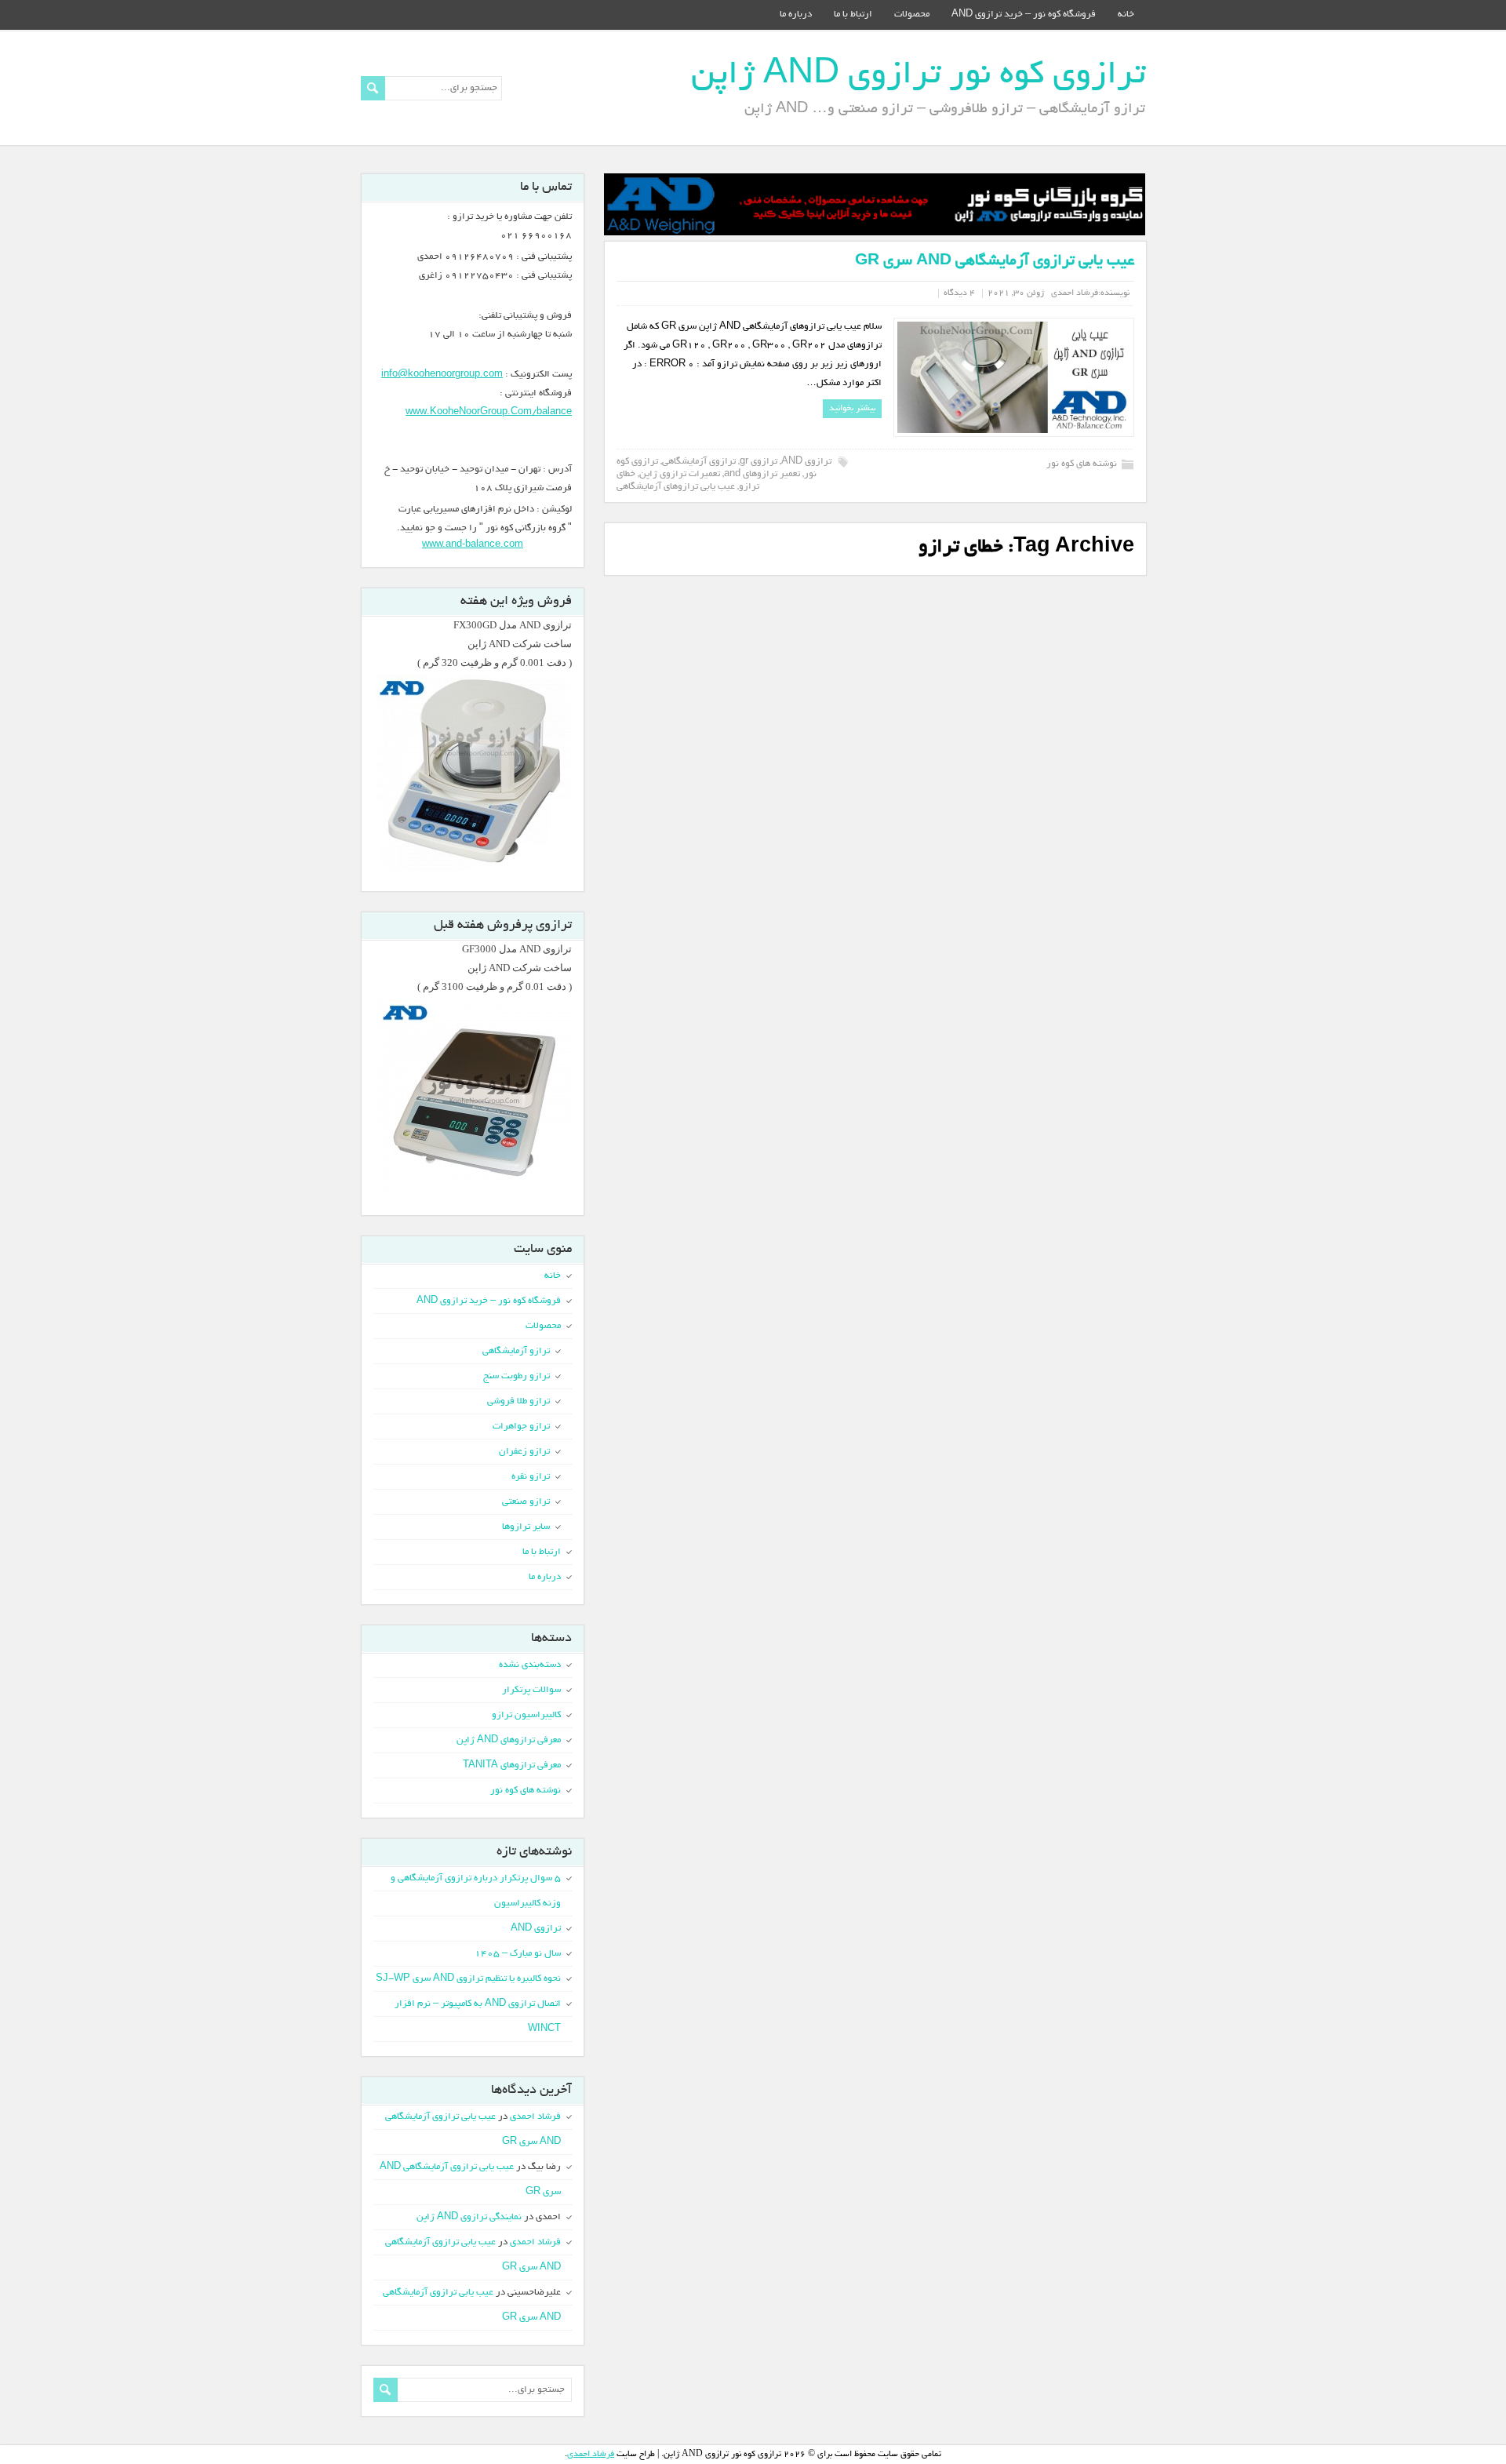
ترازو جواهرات (521, 1427)
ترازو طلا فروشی (518, 1401)
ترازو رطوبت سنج (517, 1376)
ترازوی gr (758, 462)
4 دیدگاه (959, 293)
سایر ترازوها (526, 1527)
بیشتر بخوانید (852, 409)
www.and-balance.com (473, 543)
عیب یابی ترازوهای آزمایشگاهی (676, 487)
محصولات (912, 15)
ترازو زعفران (524, 1452)
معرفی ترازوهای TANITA (512, 1765)
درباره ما (796, 15)
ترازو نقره (531, 1477)
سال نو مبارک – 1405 (518, 1954)
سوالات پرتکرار (531, 1690)
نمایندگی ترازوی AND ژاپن (469, 2217)
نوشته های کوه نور (1082, 464)
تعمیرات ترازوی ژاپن (680, 474)
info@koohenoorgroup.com (442, 375)
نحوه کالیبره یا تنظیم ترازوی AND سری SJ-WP (468, 1979)
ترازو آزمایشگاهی (516, 1351)
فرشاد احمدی (1075, 293)
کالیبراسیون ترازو (526, 1715)
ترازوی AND (806, 462)
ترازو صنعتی (526, 1502)
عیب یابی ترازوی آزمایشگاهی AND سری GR (995, 262)
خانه (1126, 15)
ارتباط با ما (853, 15)
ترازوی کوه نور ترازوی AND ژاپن (918, 76)
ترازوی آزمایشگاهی (699, 462)
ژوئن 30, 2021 (1016, 293)
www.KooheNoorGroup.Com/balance (489, 412)
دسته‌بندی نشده (530, 1665)
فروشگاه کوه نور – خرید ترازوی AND (1024, 15)
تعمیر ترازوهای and (762, 474)
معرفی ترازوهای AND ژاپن (509, 1740)
